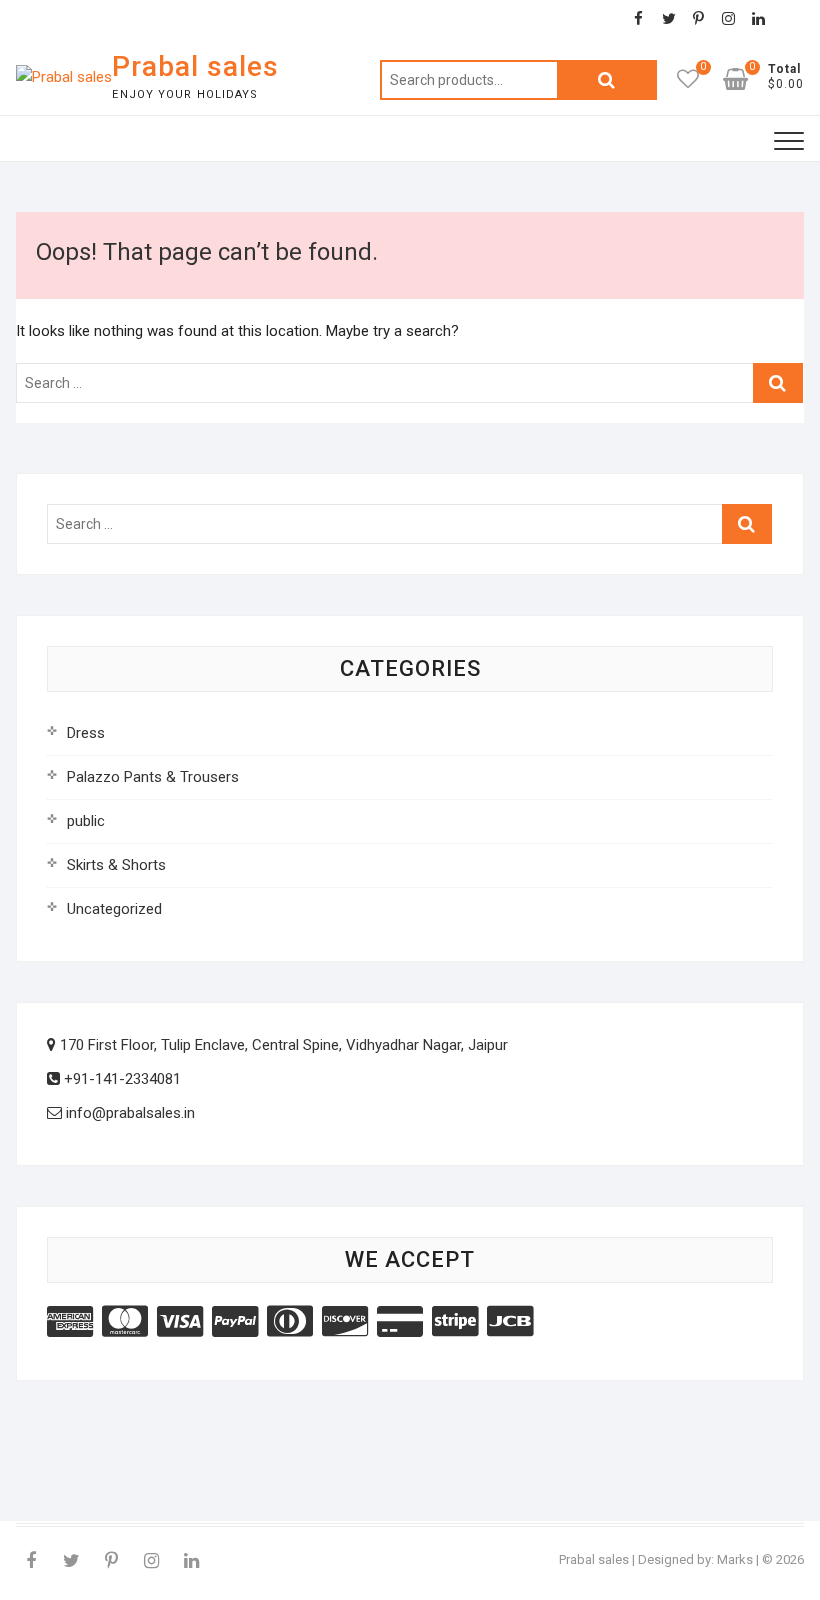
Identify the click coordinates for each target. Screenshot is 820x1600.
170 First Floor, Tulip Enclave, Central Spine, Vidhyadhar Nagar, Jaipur (282, 1045)
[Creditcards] (400, 1322)
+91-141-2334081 (120, 1079)
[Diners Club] (290, 1322)
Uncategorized (114, 909)
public (86, 821)
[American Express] (70, 1322)
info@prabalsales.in (128, 1113)
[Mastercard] (125, 1322)
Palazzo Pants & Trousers (153, 777)
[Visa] (180, 1322)
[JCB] (510, 1322)
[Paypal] (235, 1322)
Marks (735, 1559)
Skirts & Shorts (116, 865)
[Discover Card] (345, 1322)
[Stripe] (455, 1322)
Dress (86, 733)
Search (607, 80)
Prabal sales (195, 66)
